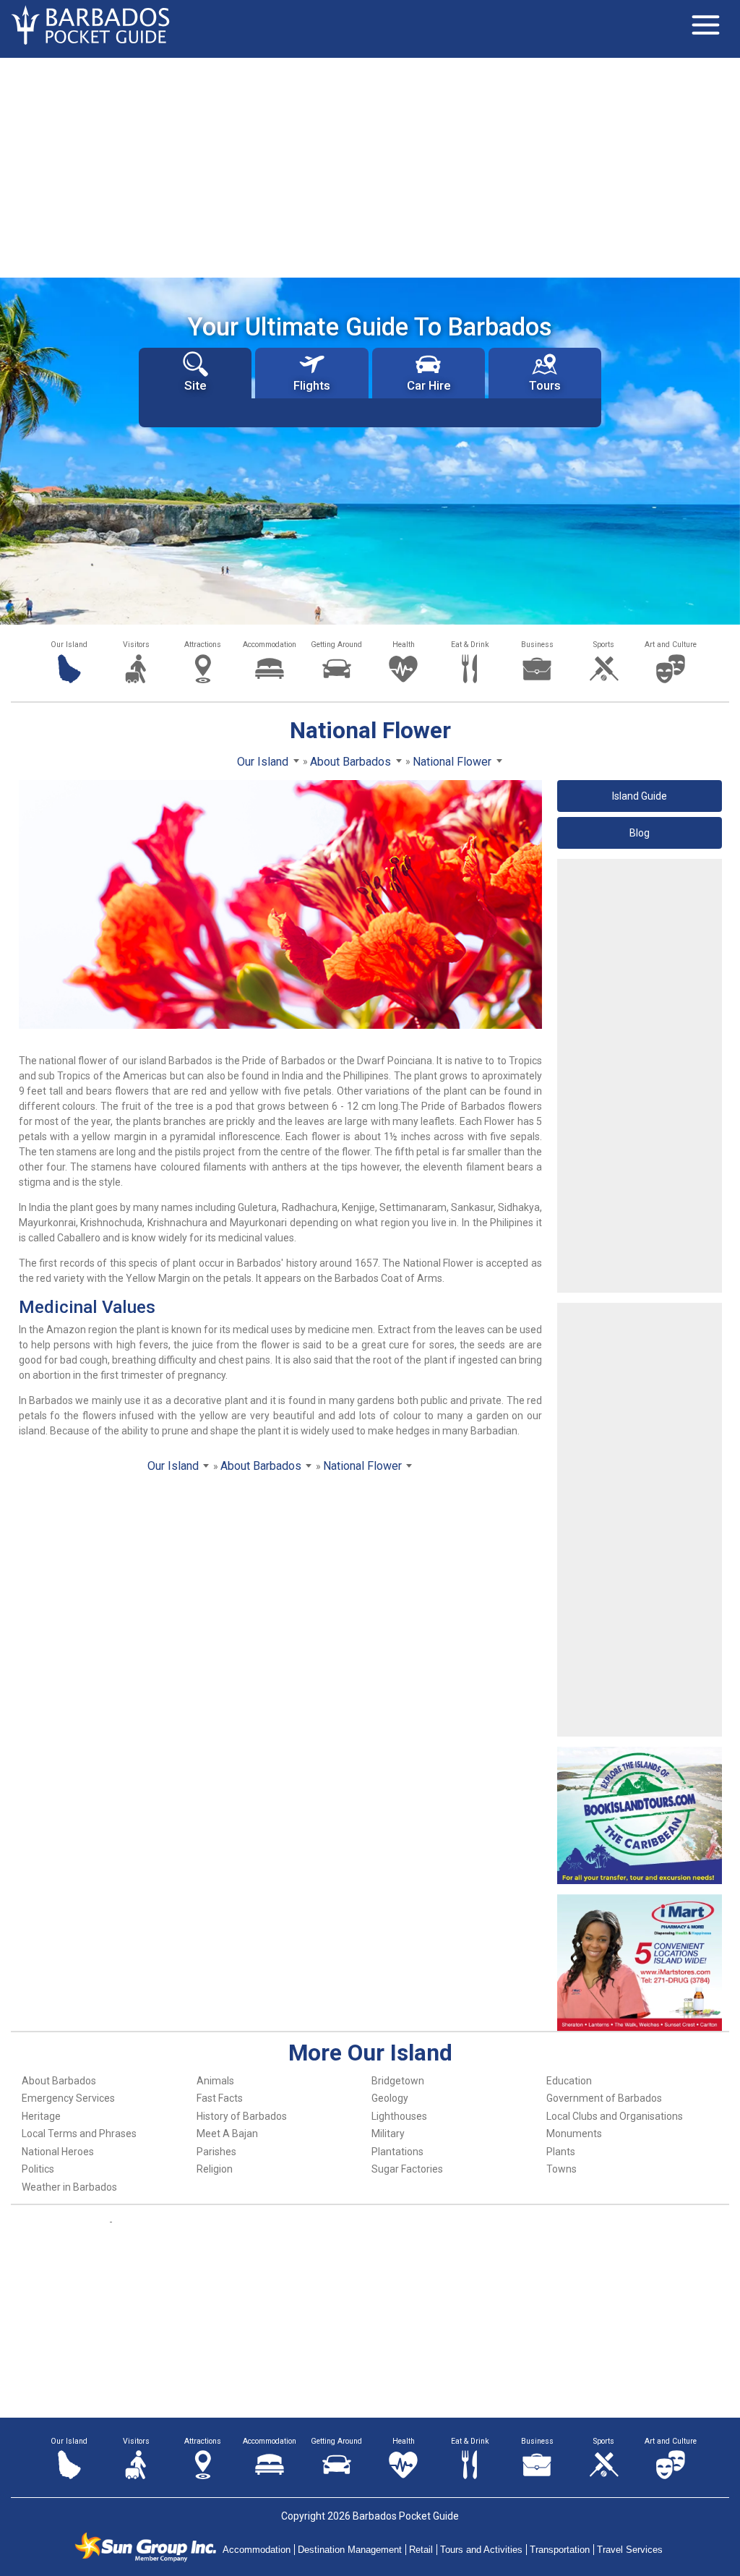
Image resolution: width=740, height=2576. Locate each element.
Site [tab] (195, 385)
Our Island (69, 645)
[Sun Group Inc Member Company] (145, 2547)
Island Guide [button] (640, 796)
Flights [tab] (312, 385)
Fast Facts (220, 2098)
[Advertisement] (370, 166)
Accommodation (270, 645)
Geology (390, 2098)
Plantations (397, 2152)
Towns (562, 2169)
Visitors (136, 645)
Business (537, 645)
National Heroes (58, 2152)
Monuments (574, 2134)
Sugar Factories (407, 2169)
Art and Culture (671, 645)
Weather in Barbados (69, 2187)
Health (404, 645)
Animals (215, 2081)
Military (388, 2134)
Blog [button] (640, 833)
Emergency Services (68, 2098)
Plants (561, 2152)
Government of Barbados (604, 2098)
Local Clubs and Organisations (615, 2116)
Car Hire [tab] (429, 385)
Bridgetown (398, 2081)
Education (569, 2081)
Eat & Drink (470, 645)
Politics (38, 2169)
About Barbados (59, 2081)
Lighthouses (399, 2116)
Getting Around (336, 645)
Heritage (41, 2116)
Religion (215, 2169)
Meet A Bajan (227, 2134)
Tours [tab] (545, 385)
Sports (604, 645)
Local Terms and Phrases (79, 2134)
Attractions (203, 645)
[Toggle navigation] (705, 25)
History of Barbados (242, 2116)
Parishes (216, 2152)
